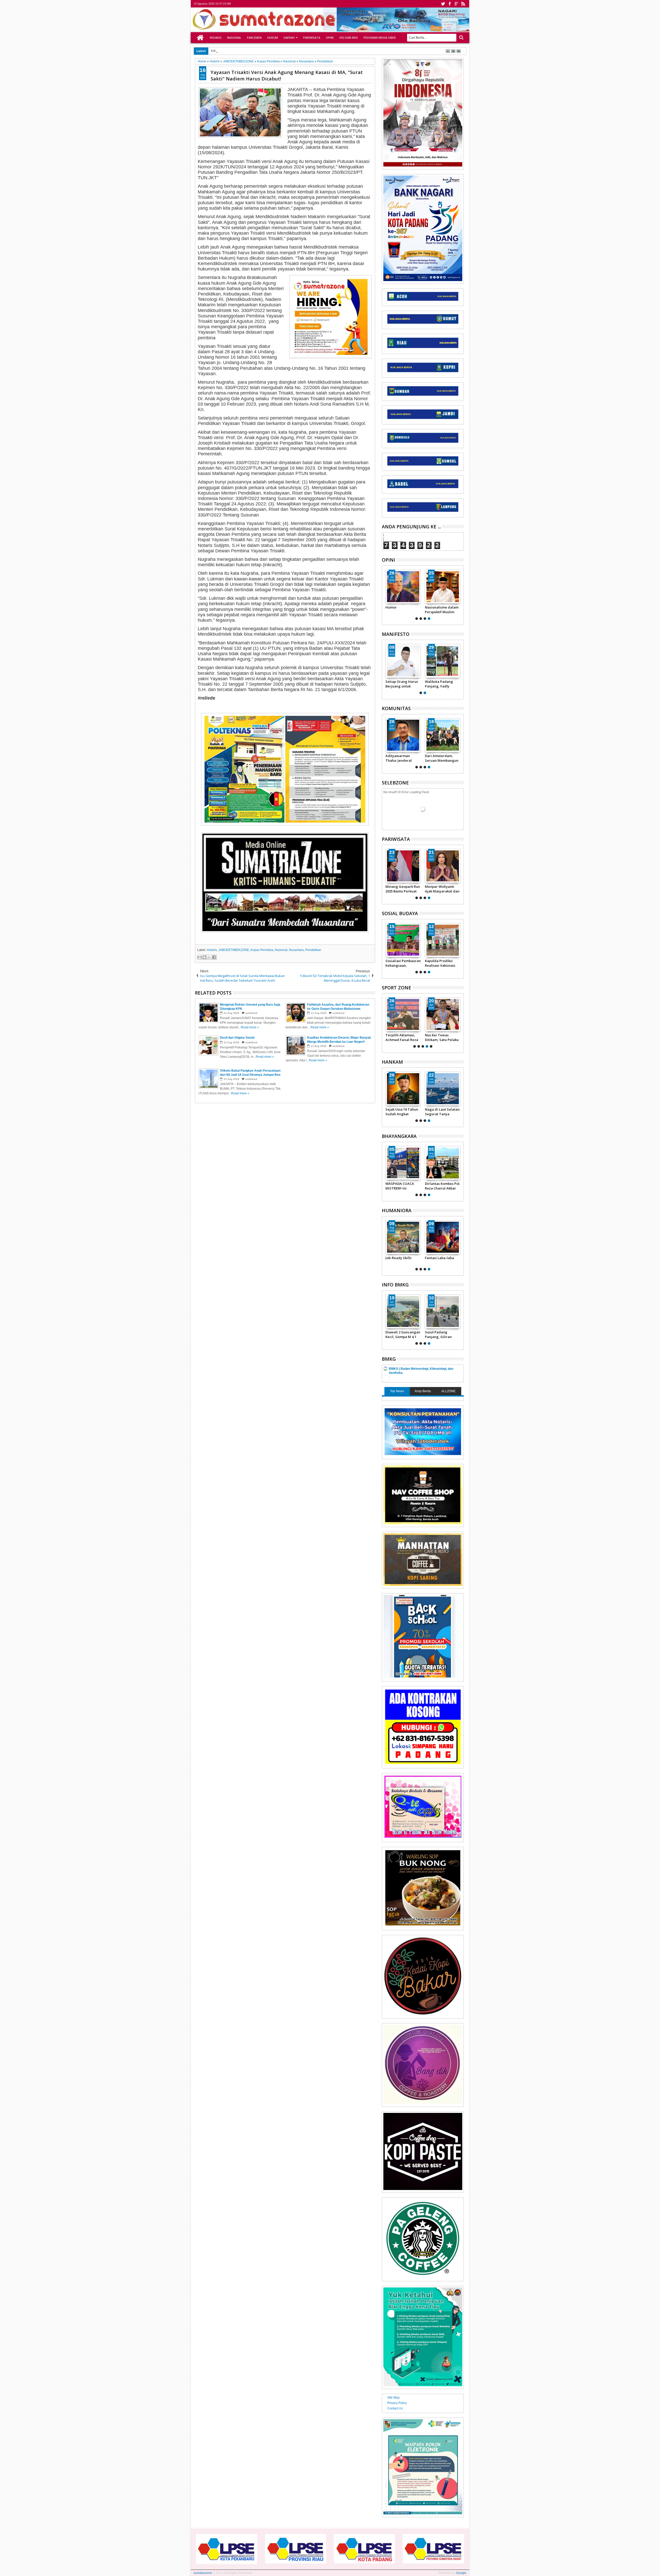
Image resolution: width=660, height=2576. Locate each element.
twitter (443, 4)
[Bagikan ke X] (209, 957)
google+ (456, 4)
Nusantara (296, 950)
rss (463, 4)
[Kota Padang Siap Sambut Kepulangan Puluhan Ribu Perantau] (443, 866)
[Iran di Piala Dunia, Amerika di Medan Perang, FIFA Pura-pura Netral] (403, 1014)
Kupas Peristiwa (262, 950)
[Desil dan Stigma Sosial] (443, 1237)
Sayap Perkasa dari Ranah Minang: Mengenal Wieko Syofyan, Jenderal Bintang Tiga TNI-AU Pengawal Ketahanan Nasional (442, 1112)
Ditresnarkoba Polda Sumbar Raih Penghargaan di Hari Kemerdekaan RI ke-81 (403, 1186)
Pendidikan (313, 950)
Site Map (393, 2398)
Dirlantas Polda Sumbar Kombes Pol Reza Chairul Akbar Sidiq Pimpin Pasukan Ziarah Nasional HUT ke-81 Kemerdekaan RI (443, 1186)
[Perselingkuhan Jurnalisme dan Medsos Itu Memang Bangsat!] (443, 587)
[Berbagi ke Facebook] (214, 957)
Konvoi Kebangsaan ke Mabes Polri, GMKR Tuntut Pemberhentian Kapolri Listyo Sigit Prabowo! (402, 758)
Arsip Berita (423, 1391)
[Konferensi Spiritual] (443, 940)
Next (385, 594)
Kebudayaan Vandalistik (396, 963)
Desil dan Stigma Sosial (439, 1260)
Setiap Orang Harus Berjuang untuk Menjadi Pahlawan (441, 684)
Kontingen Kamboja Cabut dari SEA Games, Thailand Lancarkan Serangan (442, 1037)
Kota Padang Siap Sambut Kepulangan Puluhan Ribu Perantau (442, 889)
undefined (251, 1013)
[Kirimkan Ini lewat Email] (200, 957)
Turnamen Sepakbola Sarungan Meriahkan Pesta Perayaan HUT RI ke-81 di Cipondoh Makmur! (443, 758)
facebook (450, 4)
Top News (397, 1391)
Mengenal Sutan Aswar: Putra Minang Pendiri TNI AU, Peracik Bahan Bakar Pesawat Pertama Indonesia (403, 1112)
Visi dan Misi (349, 38)
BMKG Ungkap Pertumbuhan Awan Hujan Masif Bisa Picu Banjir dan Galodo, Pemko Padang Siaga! (442, 1334)
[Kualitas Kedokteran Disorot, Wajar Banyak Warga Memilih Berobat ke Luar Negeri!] (403, 1237)
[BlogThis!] (204, 957)
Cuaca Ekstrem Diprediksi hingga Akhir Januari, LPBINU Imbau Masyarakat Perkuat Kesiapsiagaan (403, 1334)
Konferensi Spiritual (441, 961)
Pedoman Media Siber (380, 38)
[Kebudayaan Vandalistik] (403, 940)
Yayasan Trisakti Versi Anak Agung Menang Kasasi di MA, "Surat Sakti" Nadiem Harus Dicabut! (287, 75)
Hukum (273, 38)
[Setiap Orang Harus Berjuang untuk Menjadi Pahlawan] (443, 661)
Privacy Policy (397, 2403)
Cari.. (461, 38)
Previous (460, 594)
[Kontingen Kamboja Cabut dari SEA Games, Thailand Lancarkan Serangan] (443, 1014)
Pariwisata (312, 38)
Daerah (289, 38)
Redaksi (216, 38)
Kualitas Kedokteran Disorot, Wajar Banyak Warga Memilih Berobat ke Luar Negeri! (402, 1260)
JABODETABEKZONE (234, 950)
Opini (330, 38)
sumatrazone (203, 2573)
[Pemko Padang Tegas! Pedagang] (403, 866)
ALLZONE (448, 1391)
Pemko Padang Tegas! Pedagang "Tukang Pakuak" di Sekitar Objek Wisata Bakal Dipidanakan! (402, 889)
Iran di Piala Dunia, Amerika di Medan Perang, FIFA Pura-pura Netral (401, 1037)
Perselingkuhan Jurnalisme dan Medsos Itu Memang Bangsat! (442, 610)
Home (200, 38)
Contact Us (395, 2408)
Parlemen (254, 38)
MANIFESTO (396, 634)
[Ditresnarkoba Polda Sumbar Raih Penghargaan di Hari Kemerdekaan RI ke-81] (403, 1163)
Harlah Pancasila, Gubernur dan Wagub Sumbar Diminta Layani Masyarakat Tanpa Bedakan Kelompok (401, 684)
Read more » (250, 1027)
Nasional (234, 38)
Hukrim (212, 950)
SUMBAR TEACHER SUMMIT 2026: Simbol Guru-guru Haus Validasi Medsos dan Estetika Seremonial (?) (403, 610)
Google (461, 2573)
